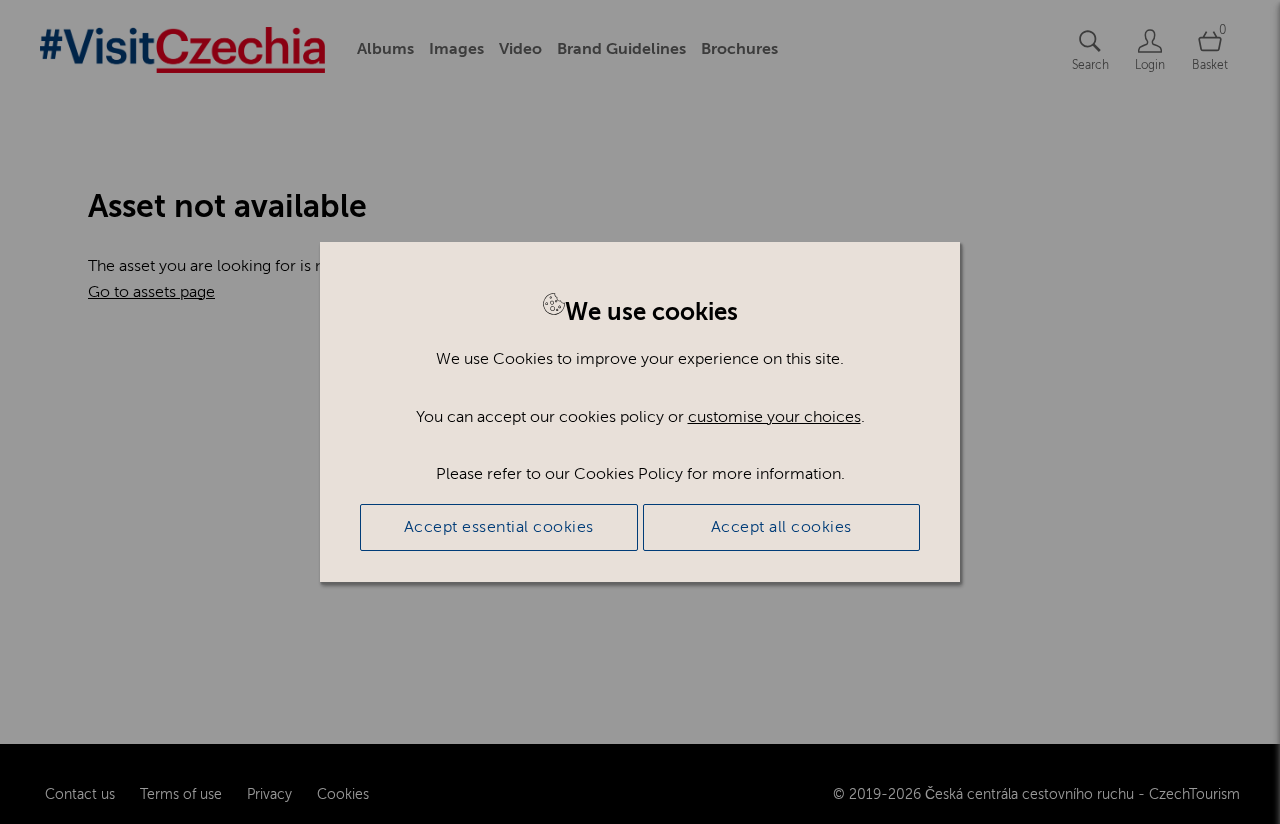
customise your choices (774, 417)
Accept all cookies (781, 527)
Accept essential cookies (499, 527)
